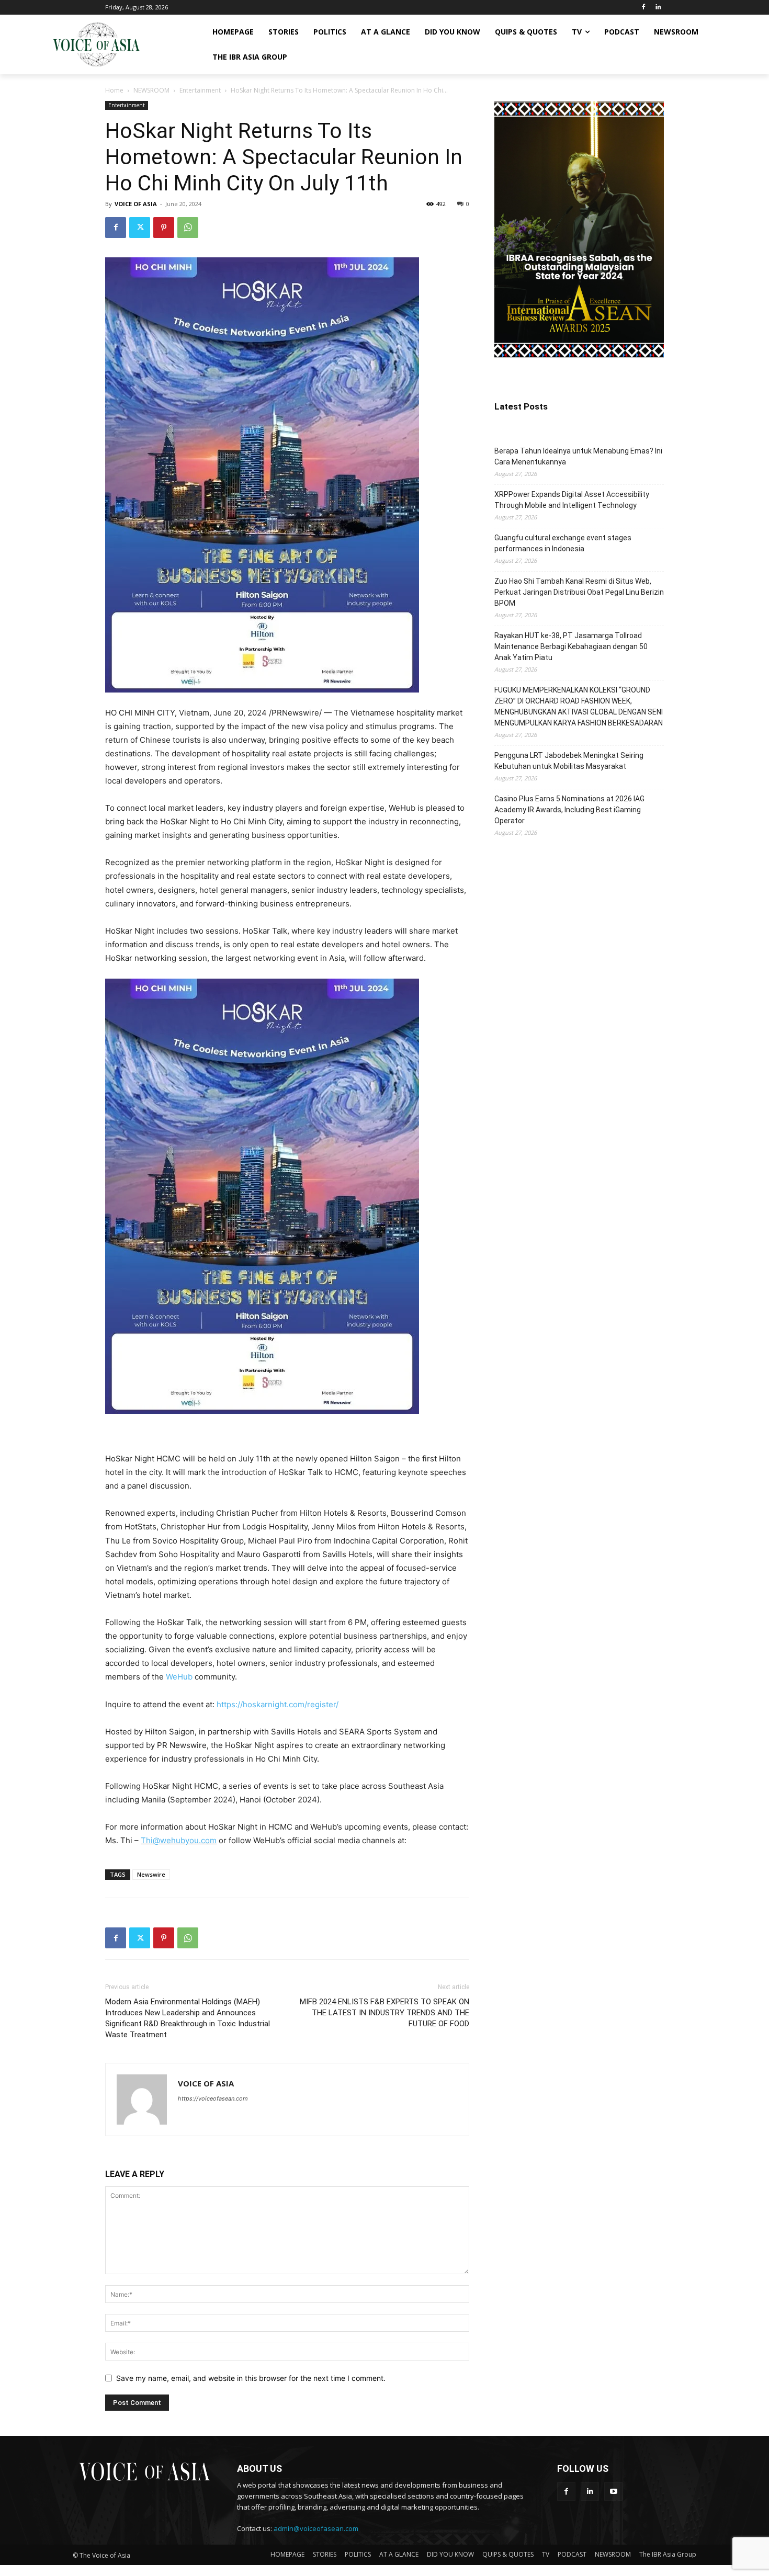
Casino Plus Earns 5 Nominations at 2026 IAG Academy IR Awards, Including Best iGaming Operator (569, 810)
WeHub (179, 1677)
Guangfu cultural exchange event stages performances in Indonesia (563, 543)
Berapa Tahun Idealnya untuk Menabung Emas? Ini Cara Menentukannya (578, 456)
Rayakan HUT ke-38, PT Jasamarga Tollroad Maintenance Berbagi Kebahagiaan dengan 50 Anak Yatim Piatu (571, 646)
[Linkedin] (658, 8)
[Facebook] (643, 8)
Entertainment (200, 90)
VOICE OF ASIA (136, 204)
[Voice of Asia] (96, 44)
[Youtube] (613, 2492)
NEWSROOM (151, 90)
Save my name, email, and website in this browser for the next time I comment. (251, 2378)
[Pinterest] (164, 228)
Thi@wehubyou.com (179, 1840)
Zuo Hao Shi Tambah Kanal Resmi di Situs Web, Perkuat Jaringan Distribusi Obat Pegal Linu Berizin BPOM (579, 592)
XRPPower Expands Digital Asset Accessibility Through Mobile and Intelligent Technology (572, 500)
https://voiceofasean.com (213, 2098)
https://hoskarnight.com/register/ (278, 1704)
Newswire (151, 1874)
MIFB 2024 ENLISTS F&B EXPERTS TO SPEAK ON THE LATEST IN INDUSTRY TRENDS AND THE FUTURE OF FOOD (384, 2013)
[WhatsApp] (188, 228)
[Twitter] (140, 228)
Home (114, 90)
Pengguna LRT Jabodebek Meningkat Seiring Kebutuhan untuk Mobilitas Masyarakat (569, 761)
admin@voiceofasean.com (316, 2528)
